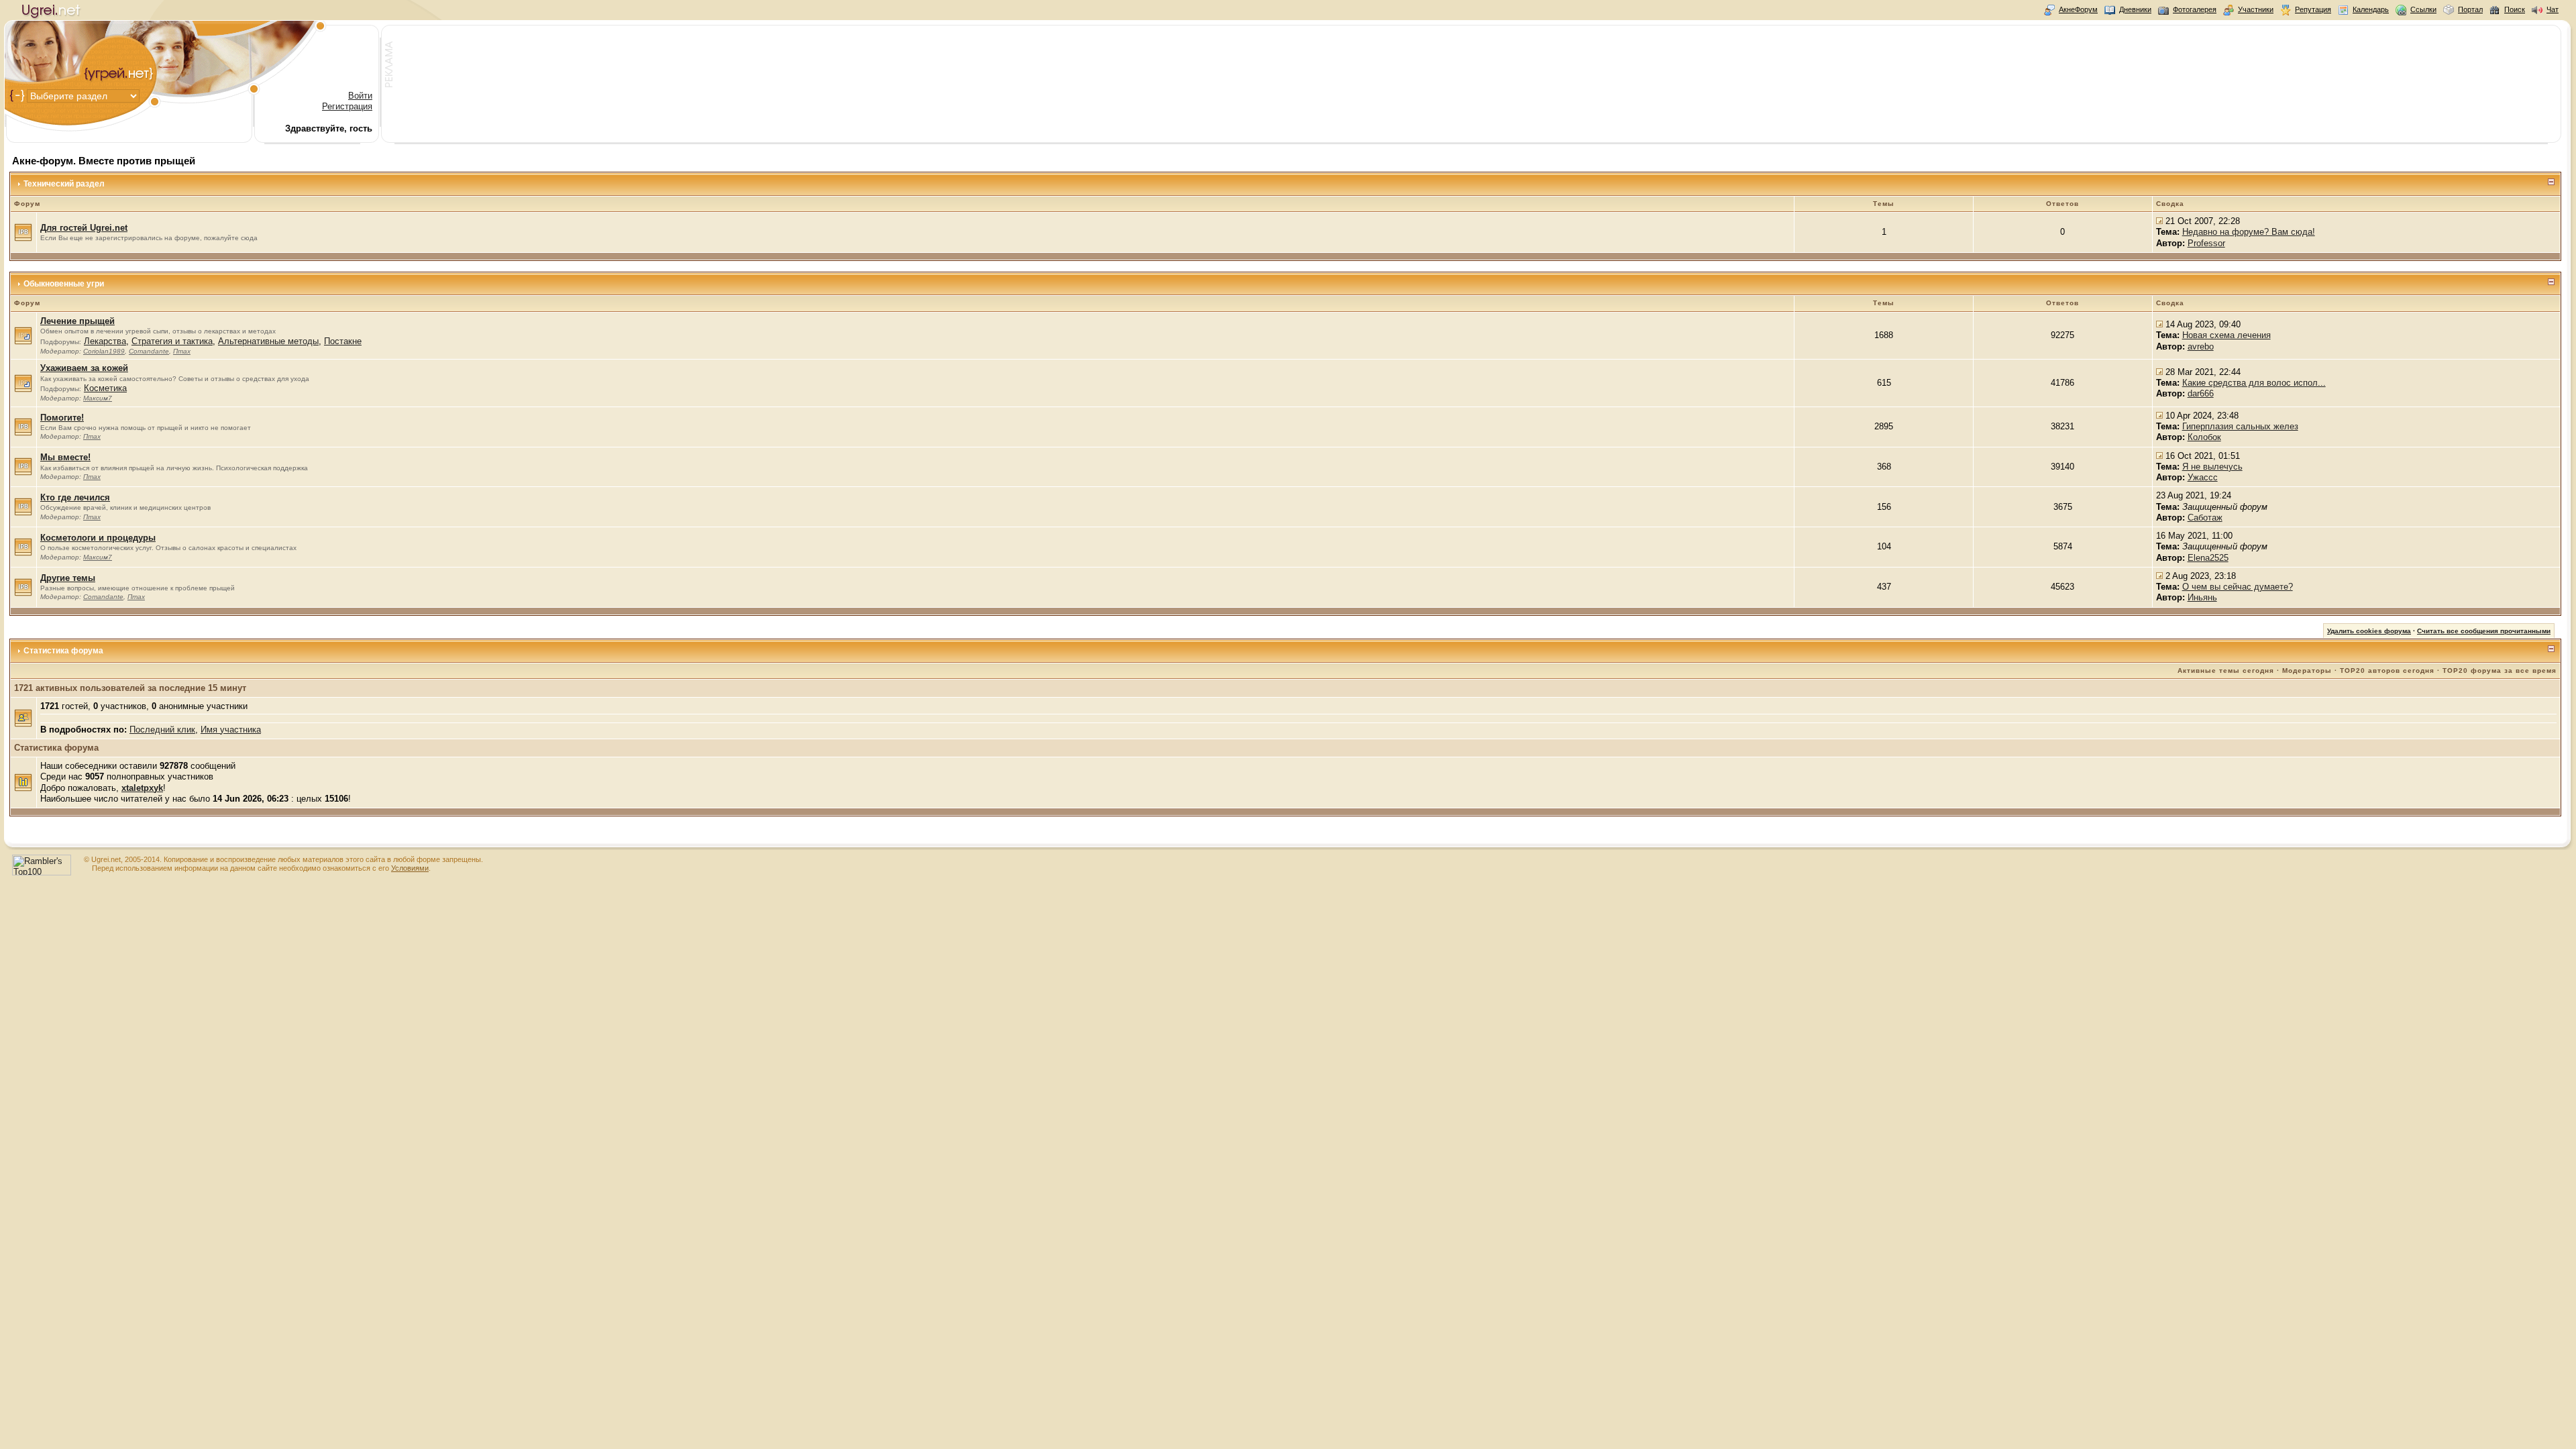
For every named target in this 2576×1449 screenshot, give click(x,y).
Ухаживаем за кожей (84, 368)
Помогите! (62, 418)
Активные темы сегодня (2226, 670)
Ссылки (2423, 9)
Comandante (149, 351)
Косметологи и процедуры (98, 538)
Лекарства (105, 341)
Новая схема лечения (2226, 335)
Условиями (410, 868)
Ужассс (2203, 477)
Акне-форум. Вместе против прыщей (104, 161)
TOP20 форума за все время (2500, 670)
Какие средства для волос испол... (2254, 383)
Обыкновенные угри (64, 284)
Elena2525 (2208, 558)
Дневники (2135, 9)
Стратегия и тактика (172, 341)
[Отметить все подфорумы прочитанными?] (23, 342)
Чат (2553, 9)
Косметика (105, 388)
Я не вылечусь (2212, 467)
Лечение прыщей (77, 321)
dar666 (2201, 393)
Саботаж (2205, 518)
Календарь (2371, 9)
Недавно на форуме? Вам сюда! (2249, 232)
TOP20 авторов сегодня (2387, 670)
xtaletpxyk (142, 788)
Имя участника (231, 730)
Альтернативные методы (268, 341)
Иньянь (2202, 597)
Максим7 (98, 398)
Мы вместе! (65, 457)
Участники (2256, 9)
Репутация (2313, 9)
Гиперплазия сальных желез (2240, 426)
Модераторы (2307, 670)
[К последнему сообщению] (2159, 221)
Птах (182, 351)
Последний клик (162, 730)
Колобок (2204, 437)
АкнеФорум (2078, 9)
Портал (2470, 9)
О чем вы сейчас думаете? (2238, 587)
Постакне (343, 341)
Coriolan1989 (104, 351)
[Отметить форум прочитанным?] (23, 238)
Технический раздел (64, 184)
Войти (360, 96)
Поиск (2515, 9)
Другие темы (68, 578)
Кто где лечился (75, 497)
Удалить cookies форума (2369, 631)
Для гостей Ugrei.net (84, 228)
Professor (2206, 243)
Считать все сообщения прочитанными (2484, 631)
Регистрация (347, 106)
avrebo (2201, 346)
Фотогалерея (2195, 9)
